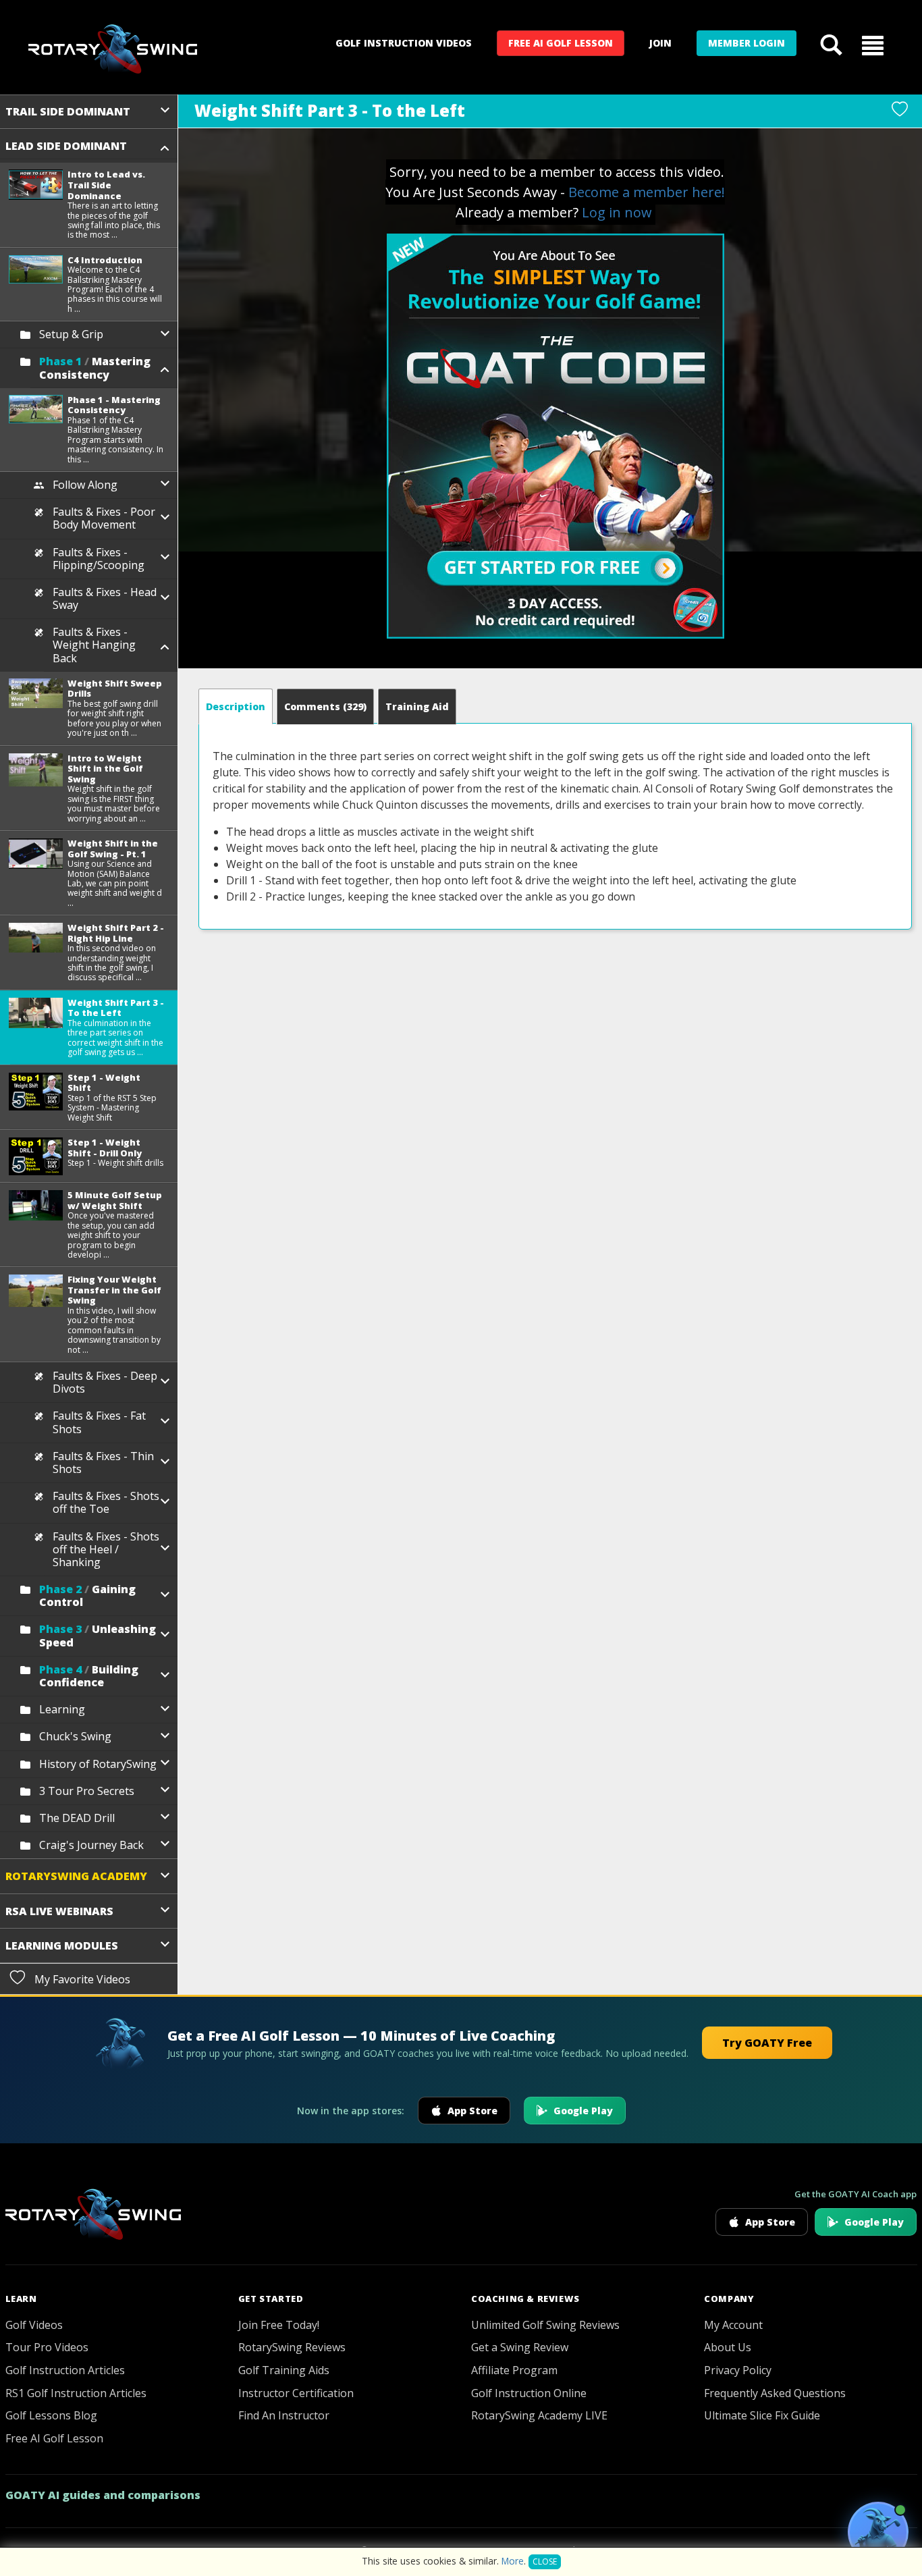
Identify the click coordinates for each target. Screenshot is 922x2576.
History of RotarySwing (98, 1764)
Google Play (583, 2111)
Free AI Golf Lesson (561, 43)
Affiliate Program (514, 2370)
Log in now (617, 212)
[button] (873, 45)
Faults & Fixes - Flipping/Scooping (99, 559)
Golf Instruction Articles (65, 2370)
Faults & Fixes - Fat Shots (99, 1422)
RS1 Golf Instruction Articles (76, 2393)
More (513, 2561)
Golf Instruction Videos (404, 43)
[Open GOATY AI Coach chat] (878, 2532)
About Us (728, 2347)
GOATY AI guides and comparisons (103, 2495)
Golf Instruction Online (529, 2393)
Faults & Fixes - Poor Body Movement (104, 518)
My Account (733, 2325)
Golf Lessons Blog (51, 2415)
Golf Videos (34, 2325)
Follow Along (85, 485)
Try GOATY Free (767, 2043)
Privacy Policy (738, 2370)
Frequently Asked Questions (775, 2393)
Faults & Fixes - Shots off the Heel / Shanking (106, 1549)
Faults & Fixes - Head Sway (105, 598)
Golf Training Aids (284, 2370)
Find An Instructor (284, 2415)
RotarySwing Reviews (292, 2347)
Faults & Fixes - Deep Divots (105, 1382)
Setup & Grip (71, 334)
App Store (472, 2111)
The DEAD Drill (77, 1818)
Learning (62, 1709)
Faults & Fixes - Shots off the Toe (106, 1502)
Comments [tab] (325, 706)
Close (545, 2561)
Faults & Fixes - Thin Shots (103, 1463)
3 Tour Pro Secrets (87, 1791)
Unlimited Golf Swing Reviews (545, 2325)
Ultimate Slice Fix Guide (762, 2415)
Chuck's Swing (75, 1736)
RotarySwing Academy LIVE (539, 2415)
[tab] (236, 706)
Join (660, 43)
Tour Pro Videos (47, 2347)
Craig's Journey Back (91, 1845)
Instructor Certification (296, 2393)
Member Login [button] (747, 43)
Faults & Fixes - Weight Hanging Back (94, 645)
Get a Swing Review (520, 2347)
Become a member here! (647, 192)
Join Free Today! (279, 2325)
